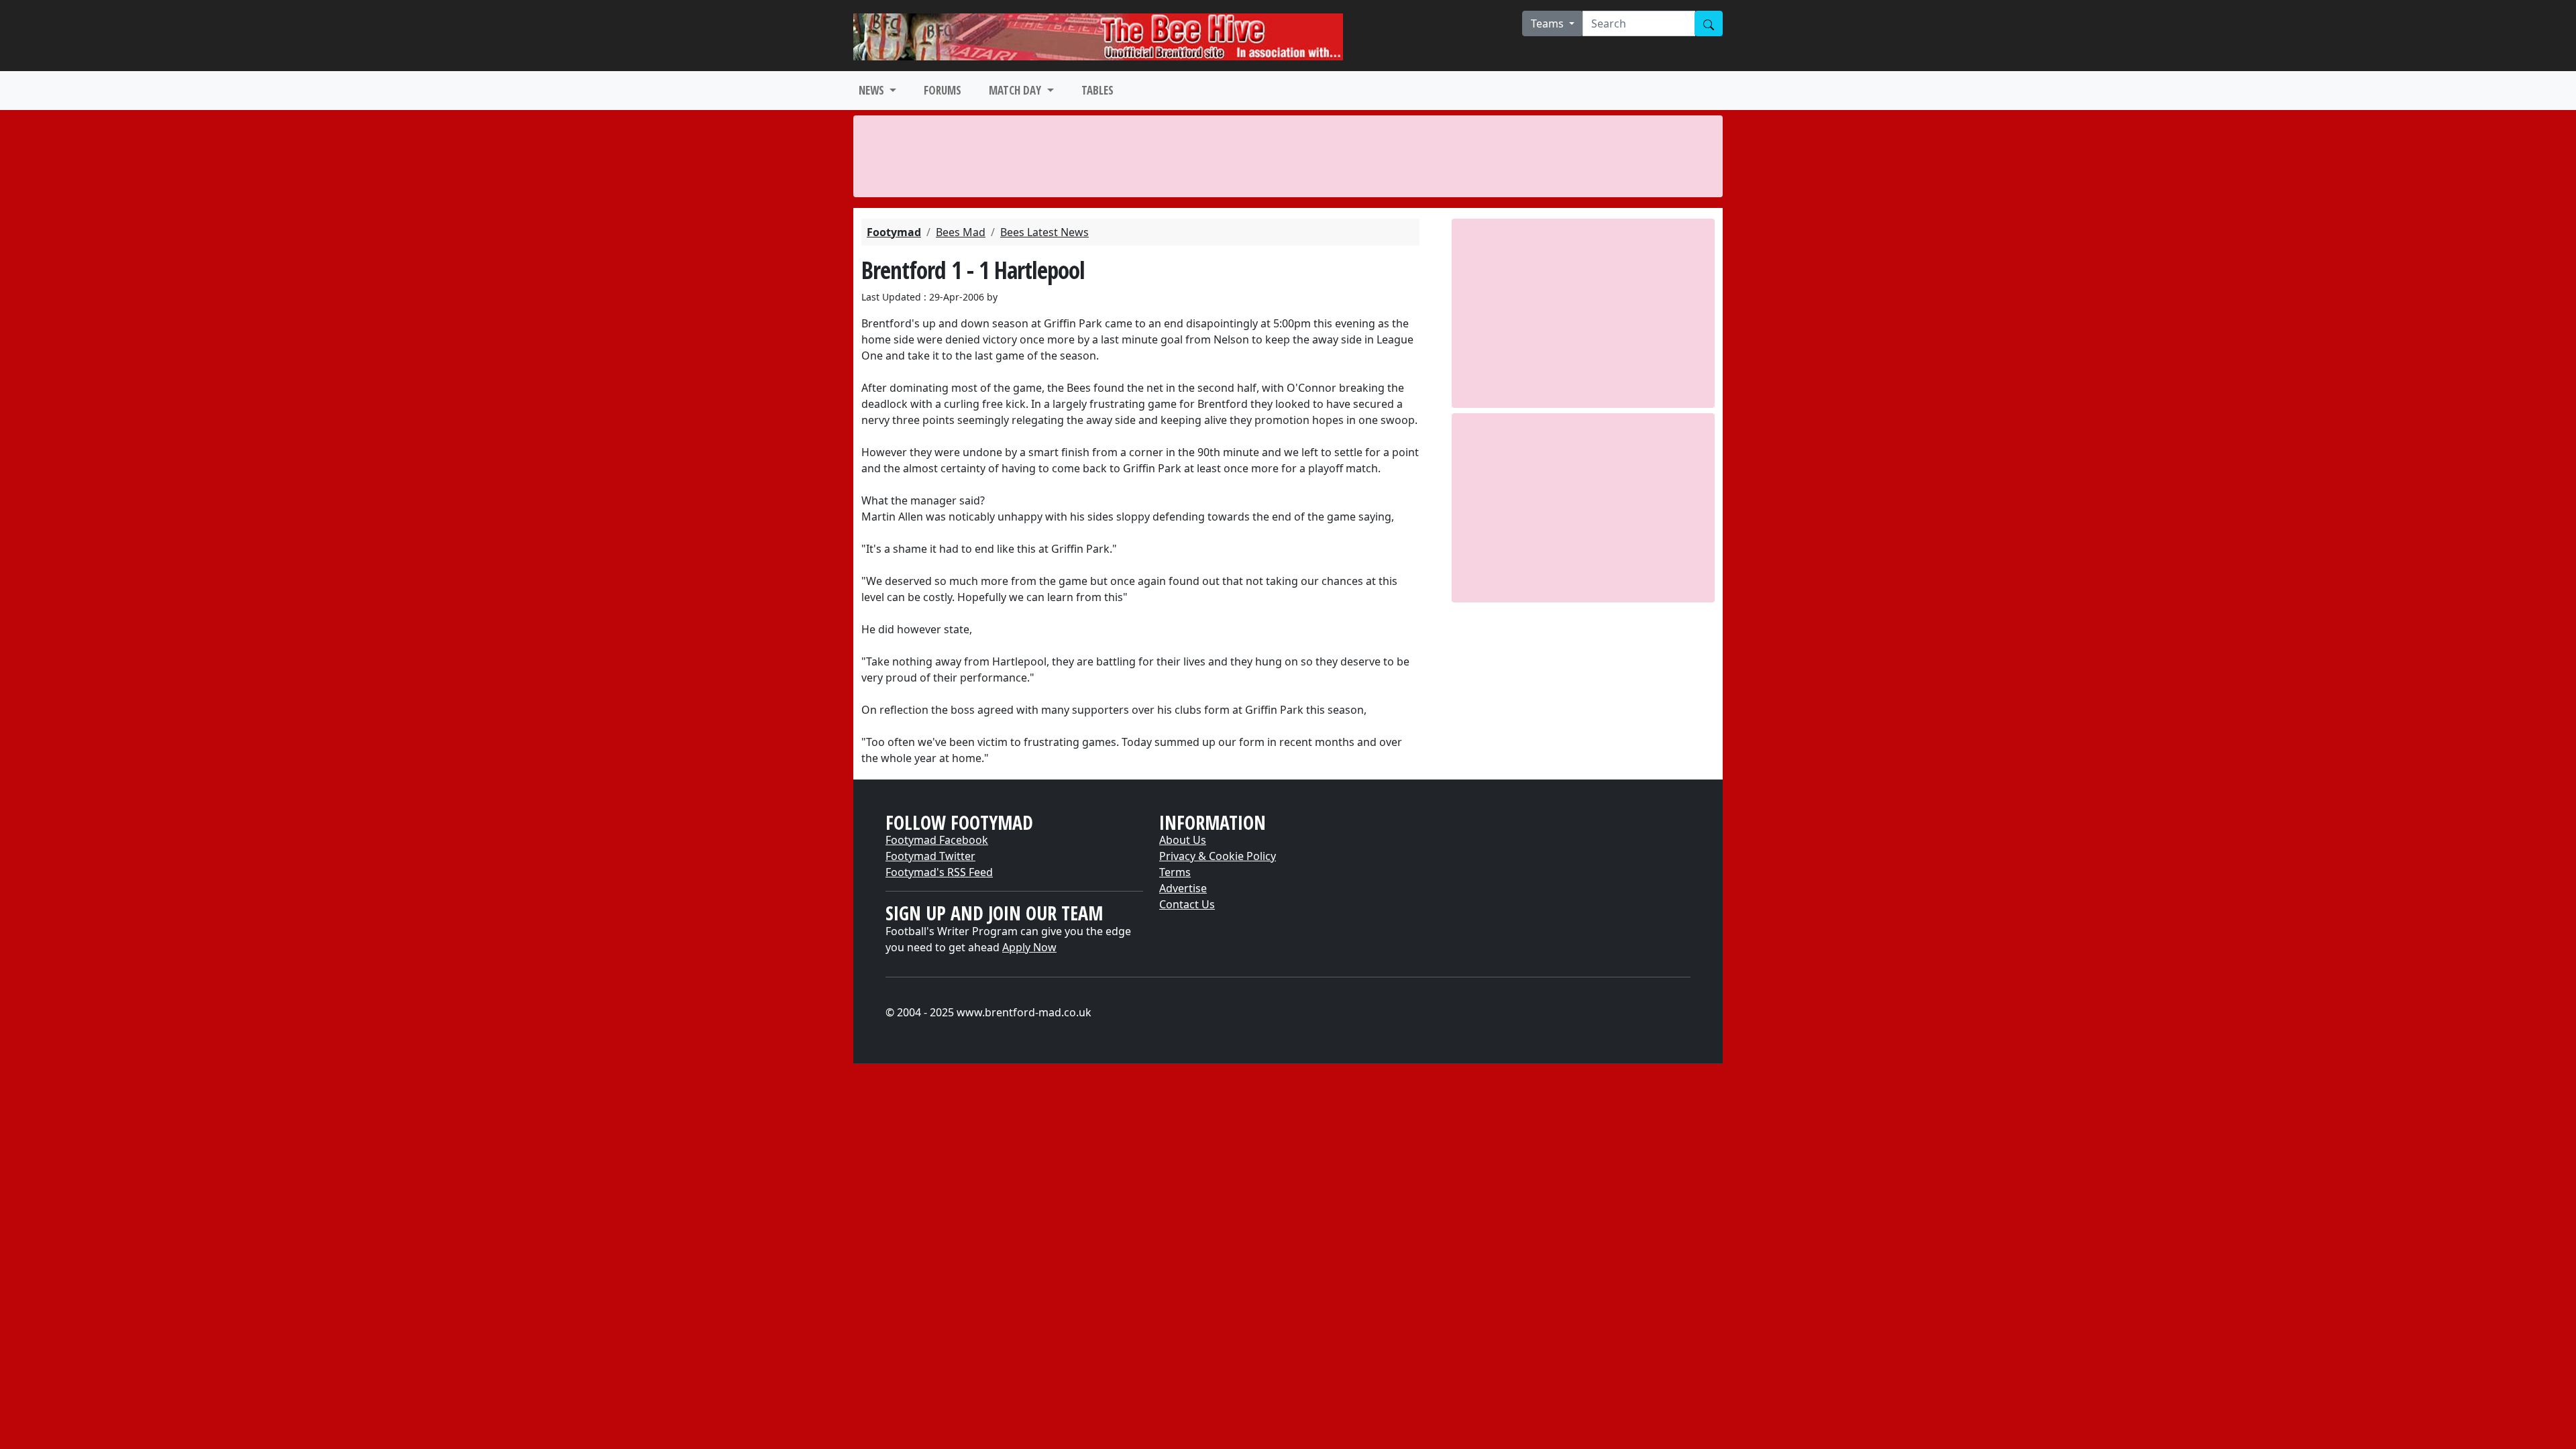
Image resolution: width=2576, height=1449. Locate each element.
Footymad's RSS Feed (939, 872)
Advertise (1183, 888)
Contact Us (1187, 904)
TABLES (1097, 90)
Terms (1175, 872)
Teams (1549, 23)
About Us (1183, 840)
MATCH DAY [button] (1016, 90)
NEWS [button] (873, 90)
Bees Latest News (1044, 232)
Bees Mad (961, 232)
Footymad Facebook (937, 840)
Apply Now (1029, 947)
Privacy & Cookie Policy (1218, 856)
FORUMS (943, 90)
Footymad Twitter (930, 856)
